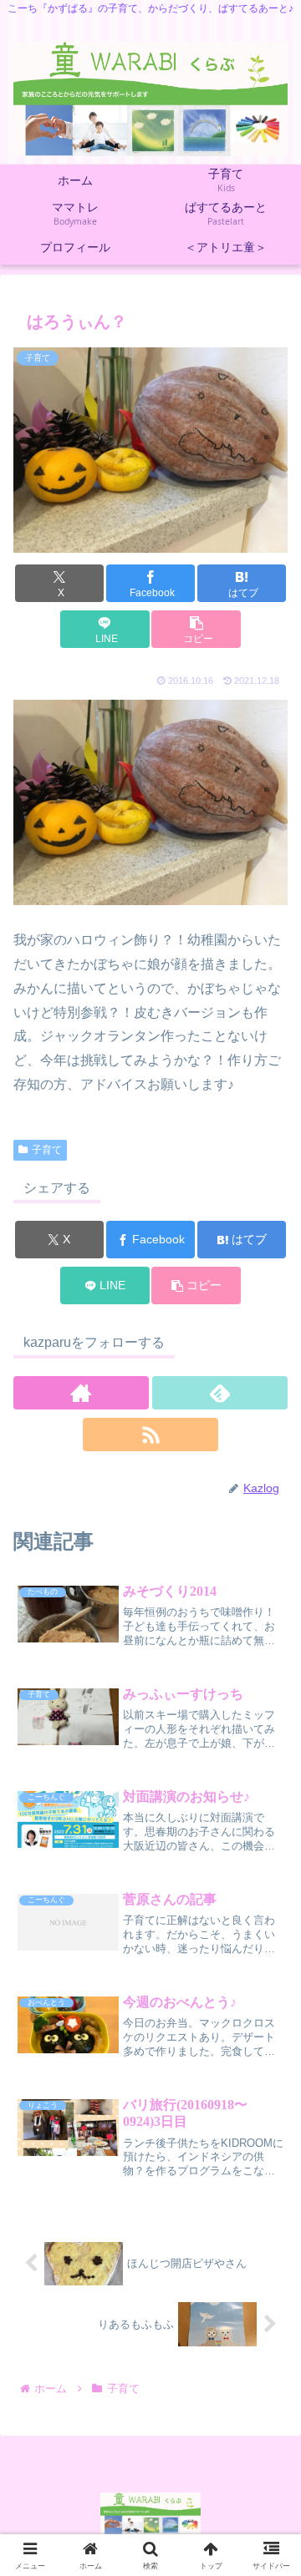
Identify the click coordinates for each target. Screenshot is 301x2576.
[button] (196, 629)
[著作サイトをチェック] (81, 1393)
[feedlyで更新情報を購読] (220, 1393)
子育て (47, 1150)
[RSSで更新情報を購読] (150, 1435)
